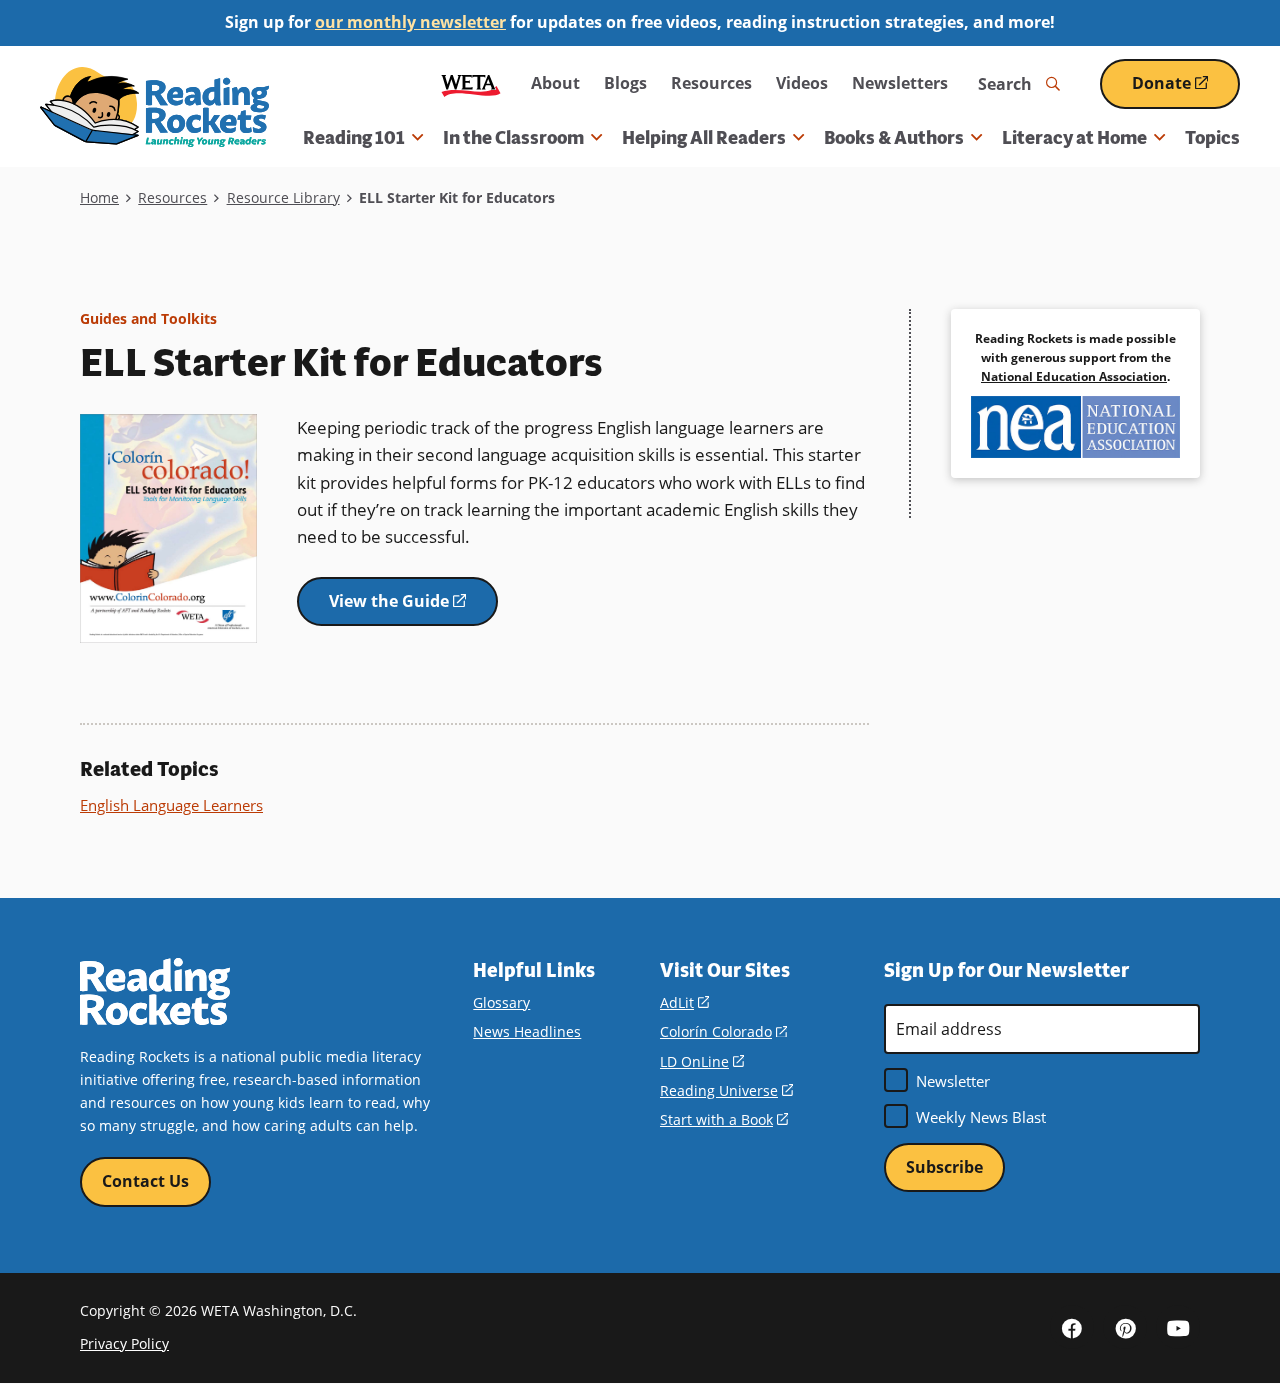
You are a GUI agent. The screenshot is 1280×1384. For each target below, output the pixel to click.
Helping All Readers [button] (704, 138)
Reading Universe (726, 1090)
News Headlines (527, 1031)
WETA (471, 83)
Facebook (1072, 1327)
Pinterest (1125, 1327)
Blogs (625, 83)
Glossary (501, 1002)
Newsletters (900, 83)
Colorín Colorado (723, 1031)
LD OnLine (702, 1061)
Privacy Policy (124, 1343)
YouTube (1178, 1327)
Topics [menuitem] (1212, 138)
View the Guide (413, 608)
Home (99, 197)
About (555, 83)
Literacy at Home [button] (1074, 138)
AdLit (684, 1002)
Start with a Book (724, 1119)
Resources (711, 83)
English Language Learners (171, 805)
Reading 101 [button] (354, 138)
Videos (802, 83)
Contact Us (145, 1181)
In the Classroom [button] (513, 138)
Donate (1186, 90)
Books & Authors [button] (894, 138)
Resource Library (283, 197)
